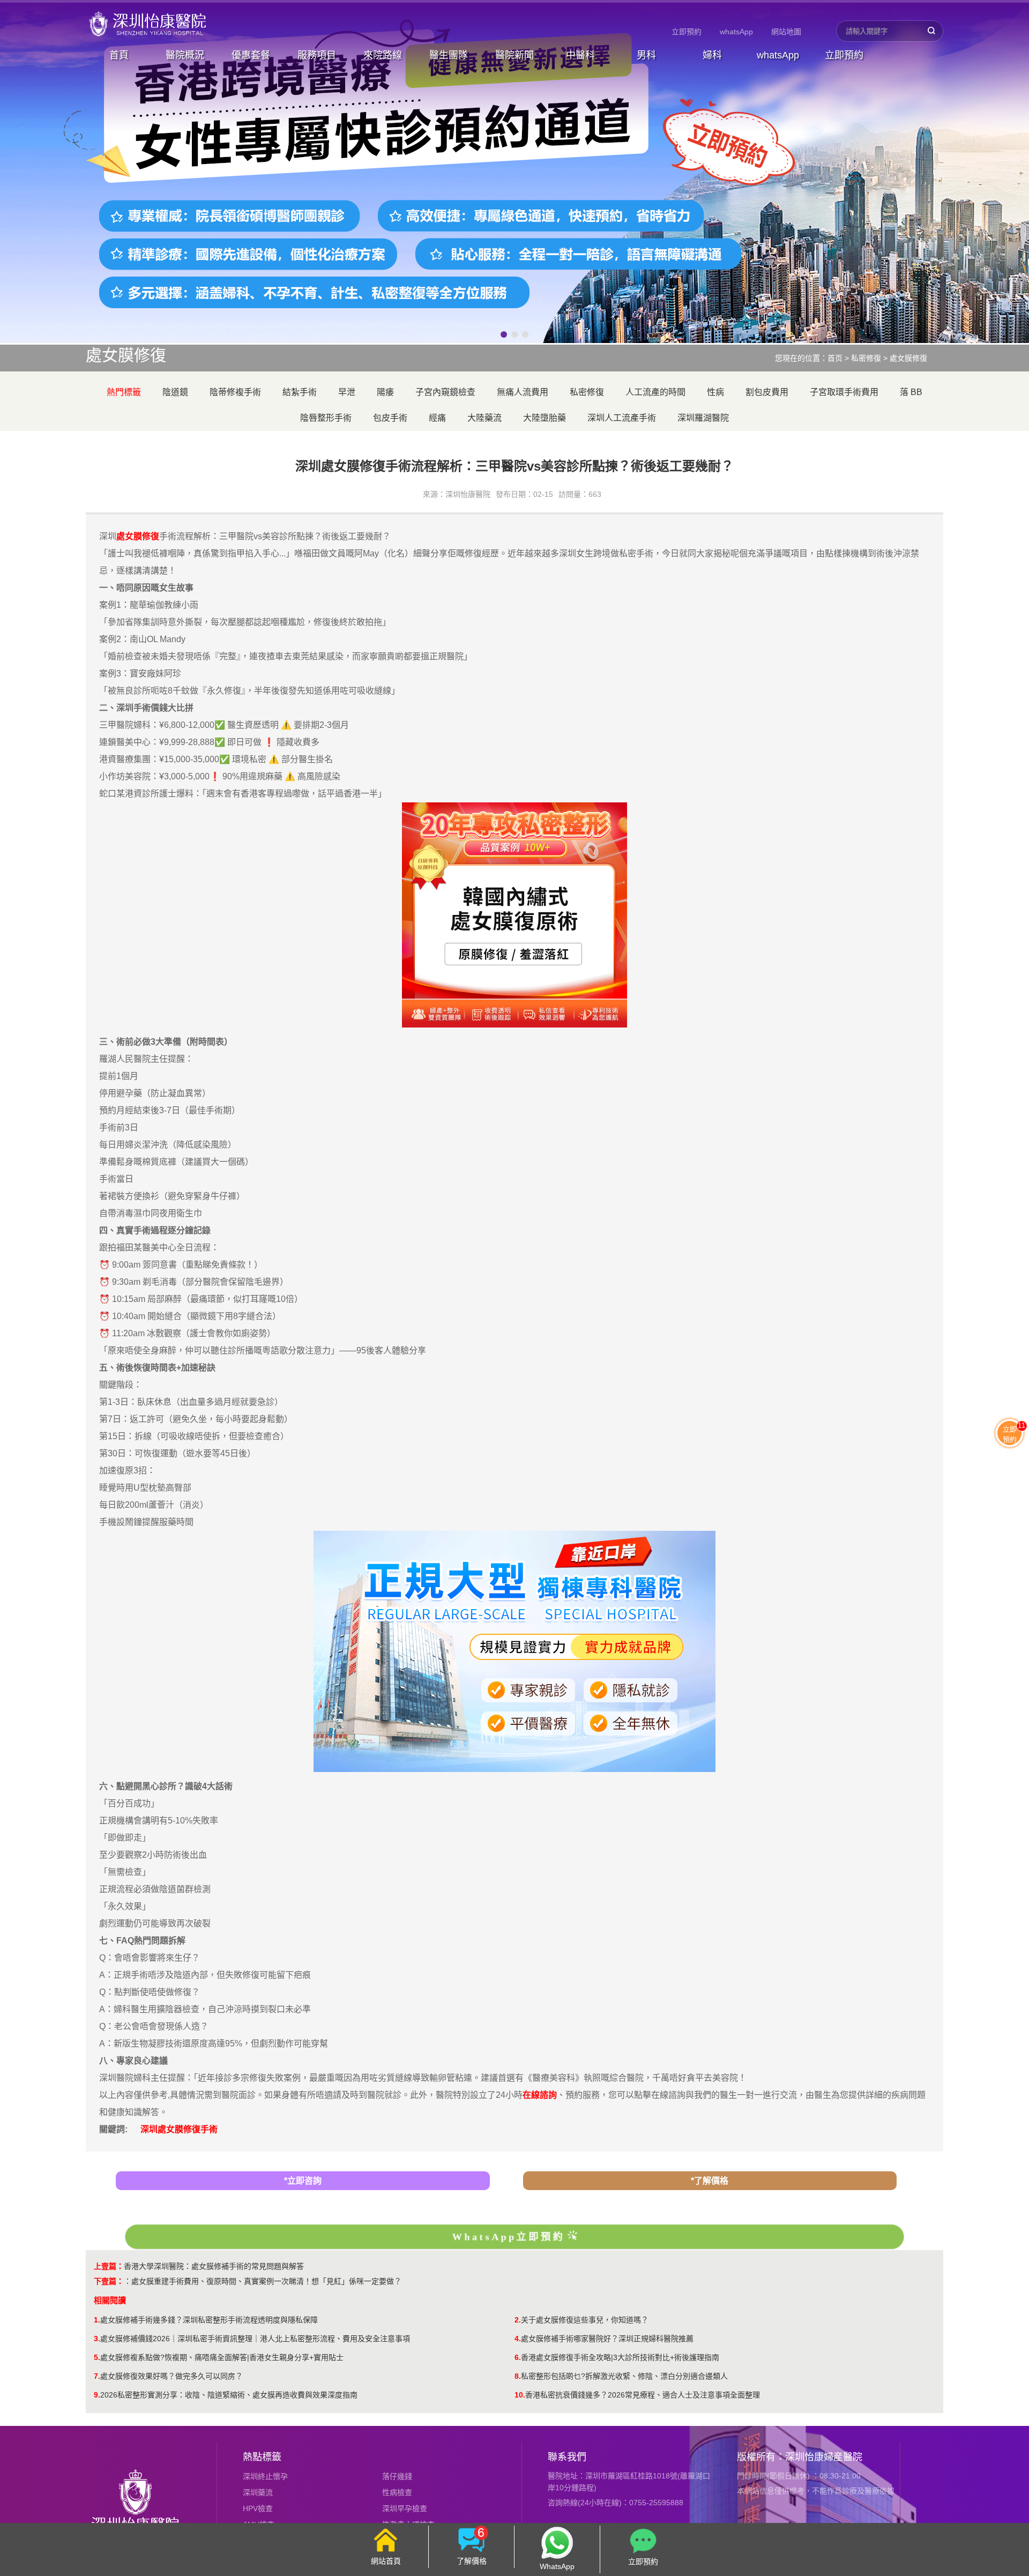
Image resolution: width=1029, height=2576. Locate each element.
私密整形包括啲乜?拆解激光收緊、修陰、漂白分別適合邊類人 (624, 2376)
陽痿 (385, 392)
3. (97, 2339)
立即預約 (687, 32)
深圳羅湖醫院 (703, 418)
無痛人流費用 (523, 392)
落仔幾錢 (397, 2476)
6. (518, 2357)
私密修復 (866, 358)
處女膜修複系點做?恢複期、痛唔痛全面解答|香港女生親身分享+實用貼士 (222, 2357)
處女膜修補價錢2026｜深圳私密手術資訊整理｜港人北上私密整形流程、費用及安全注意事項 (255, 2339)
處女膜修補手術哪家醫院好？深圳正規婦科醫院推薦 (607, 2339)
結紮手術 (300, 392)
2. (518, 2320)
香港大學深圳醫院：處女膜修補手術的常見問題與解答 (214, 2266)
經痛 (437, 418)
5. (97, 2357)
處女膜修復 (908, 358)
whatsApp (736, 32)
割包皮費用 (767, 392)
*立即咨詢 (303, 2181)
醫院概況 (185, 55)
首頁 (119, 55)
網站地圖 (786, 32)
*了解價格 (710, 2181)
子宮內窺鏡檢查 (445, 392)
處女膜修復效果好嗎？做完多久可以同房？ (171, 2376)
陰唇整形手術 (326, 418)
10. (520, 2395)
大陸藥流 (484, 418)
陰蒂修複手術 (235, 392)
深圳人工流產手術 (622, 418)
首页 (835, 358)
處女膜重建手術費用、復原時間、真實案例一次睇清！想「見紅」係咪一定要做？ (266, 2281)
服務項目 (317, 55)
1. (97, 2320)
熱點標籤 (262, 2457)
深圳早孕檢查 (405, 2508)
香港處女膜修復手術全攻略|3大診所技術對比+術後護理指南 (620, 2357)
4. (518, 2339)
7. (97, 2376)
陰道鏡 (175, 392)
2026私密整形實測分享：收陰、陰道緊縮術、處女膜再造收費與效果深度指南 (229, 2395)
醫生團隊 (449, 55)
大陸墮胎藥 (545, 418)
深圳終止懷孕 (265, 2476)
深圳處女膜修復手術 (179, 2129)
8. (518, 2376)
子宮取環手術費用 (844, 392)
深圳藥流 (258, 2492)
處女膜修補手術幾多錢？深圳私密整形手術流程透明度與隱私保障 (209, 2320)
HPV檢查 (258, 2508)
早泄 (347, 392)
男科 (646, 55)
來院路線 (383, 55)
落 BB (911, 392)
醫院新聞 (514, 55)
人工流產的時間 (655, 392)
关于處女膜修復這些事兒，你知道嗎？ (585, 2320)
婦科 (712, 55)
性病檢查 (397, 2492)
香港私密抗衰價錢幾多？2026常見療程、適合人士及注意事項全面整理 (643, 2395)
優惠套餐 (251, 55)
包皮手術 (390, 418)
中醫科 (580, 55)
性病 (715, 392)
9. (97, 2395)
